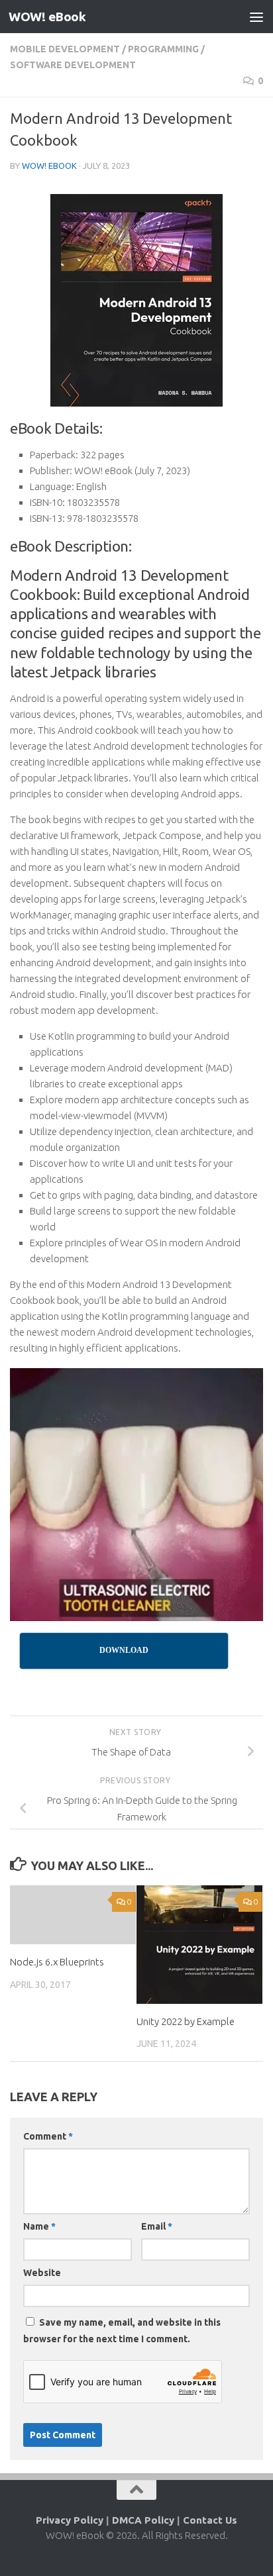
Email (157, 2226)
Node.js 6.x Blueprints (57, 1962)
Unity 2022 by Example (186, 2021)
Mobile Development (65, 49)
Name (39, 2226)
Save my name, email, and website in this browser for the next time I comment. (122, 2331)
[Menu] (256, 17)
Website (42, 2273)
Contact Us (210, 2520)
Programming (163, 49)
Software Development (73, 65)
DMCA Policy (143, 2520)
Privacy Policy (70, 2520)
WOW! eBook (47, 17)
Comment (48, 2136)
